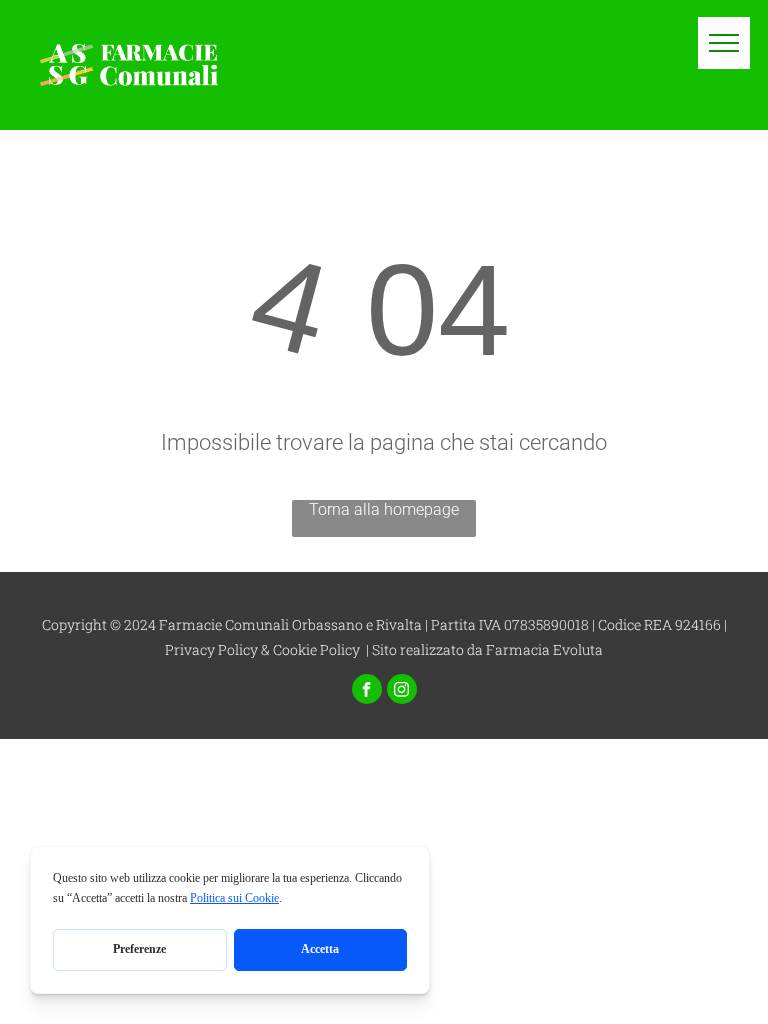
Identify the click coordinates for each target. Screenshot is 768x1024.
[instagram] (402, 691)
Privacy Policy (211, 649)
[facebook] (367, 691)
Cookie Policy (316, 649)
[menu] (724, 43)
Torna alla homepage (384, 509)
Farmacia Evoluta (544, 649)
